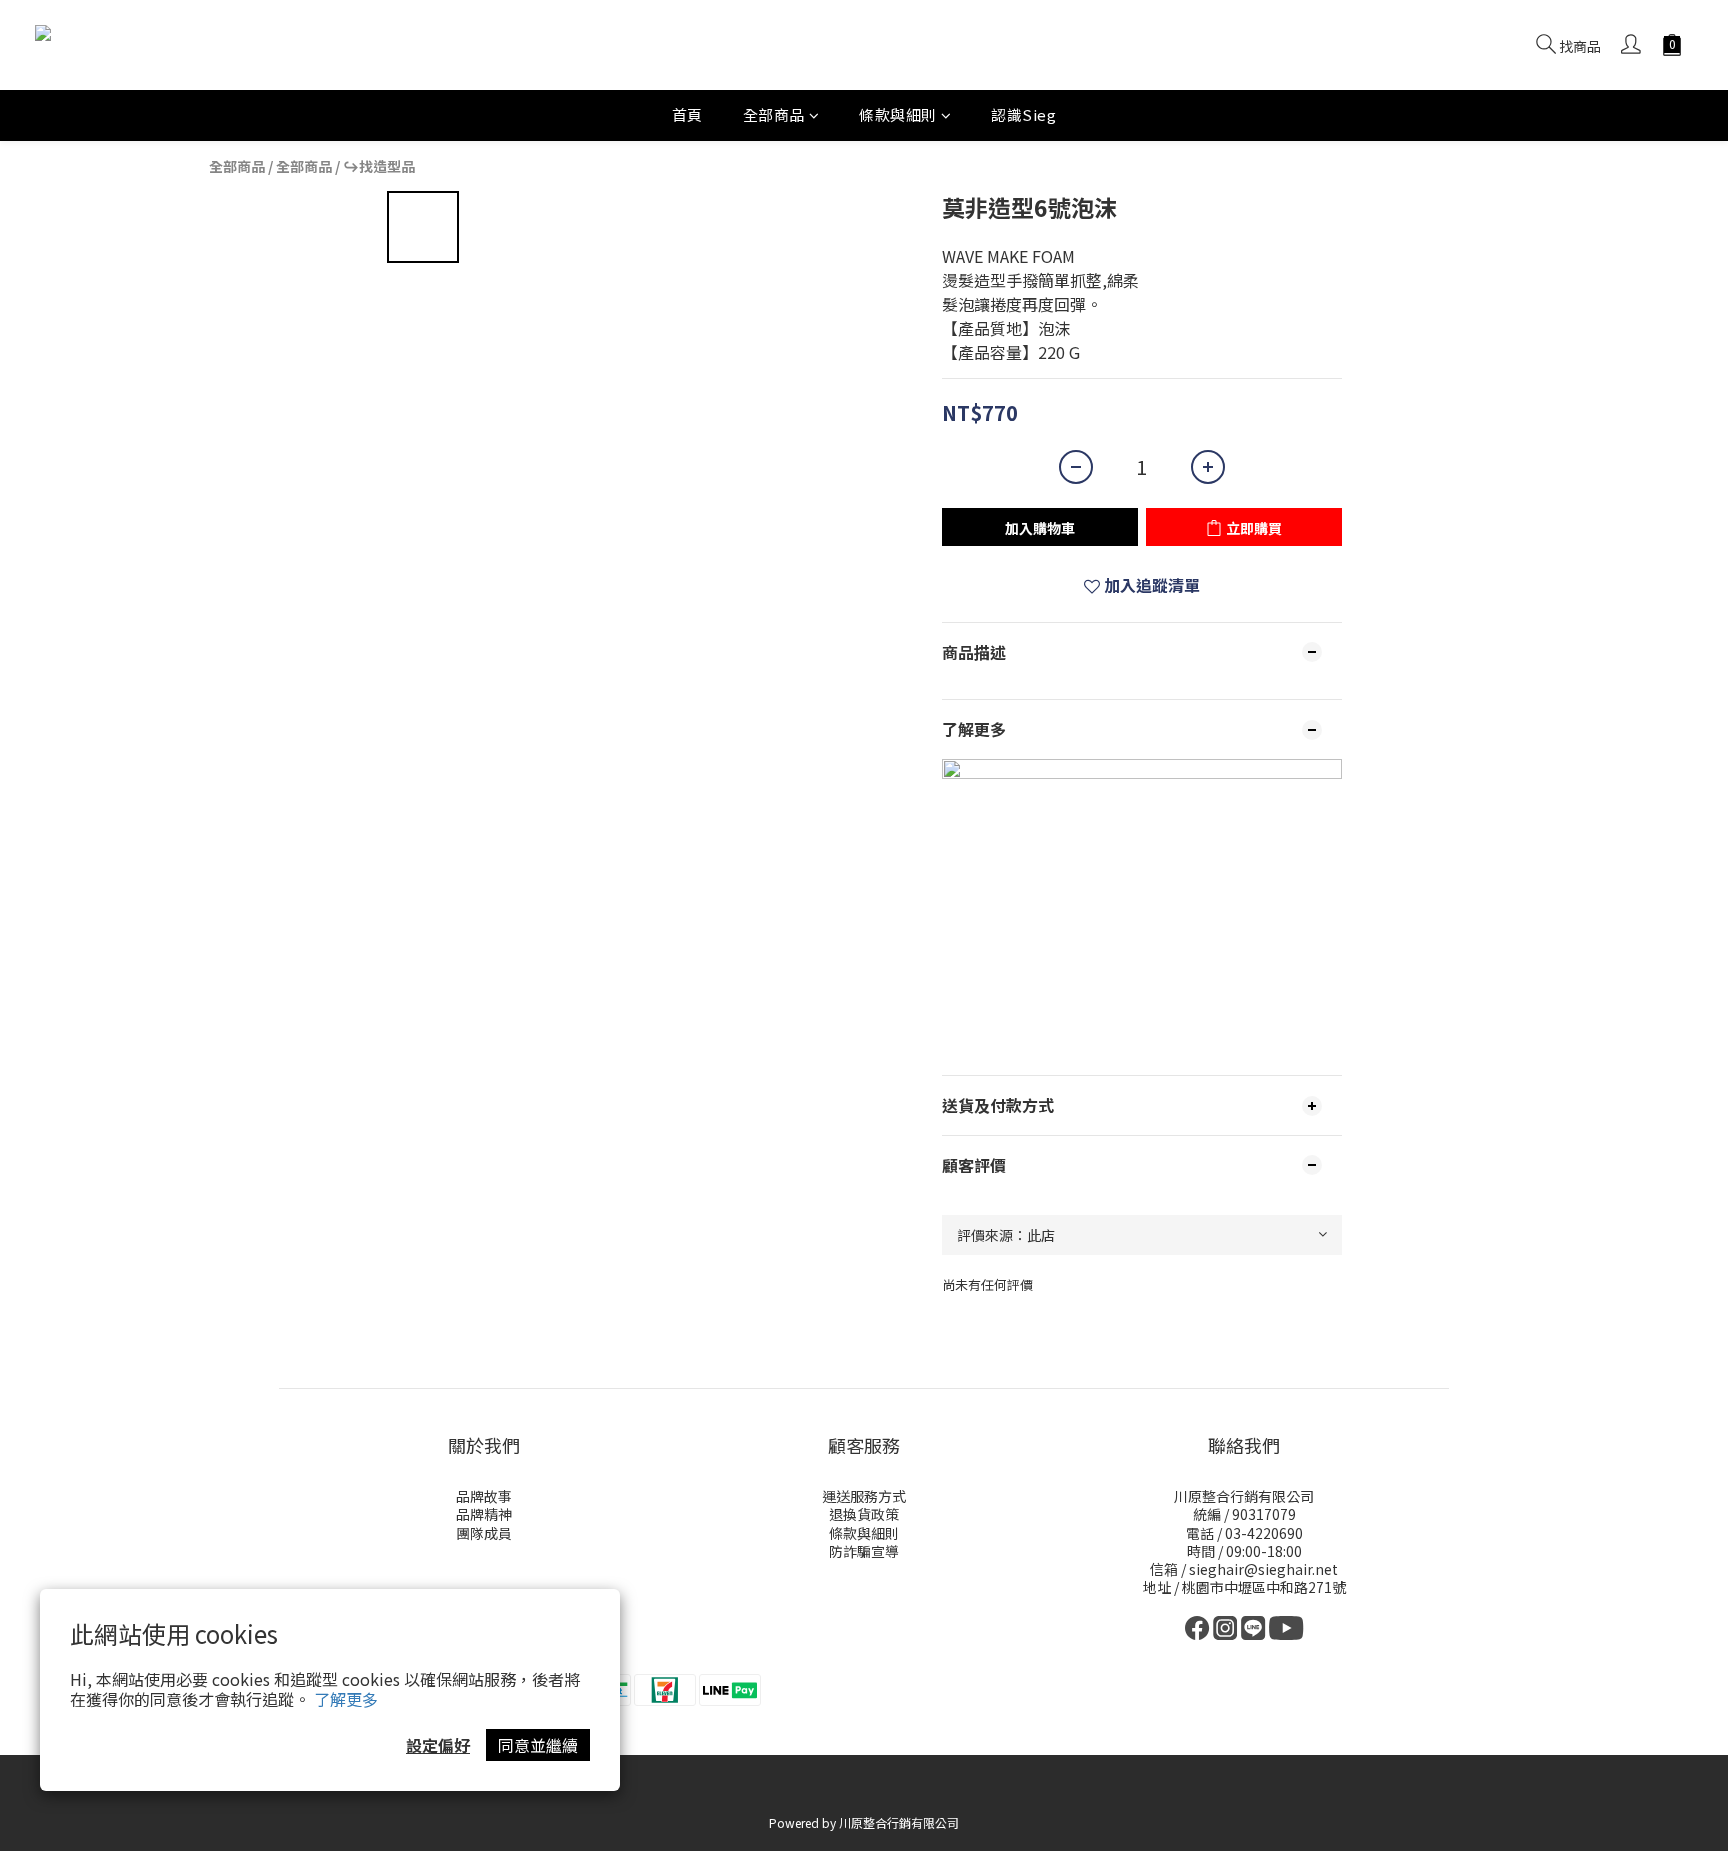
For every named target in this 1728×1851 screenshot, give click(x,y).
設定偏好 (438, 1745)
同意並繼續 (538, 1745)
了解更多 (346, 1699)
